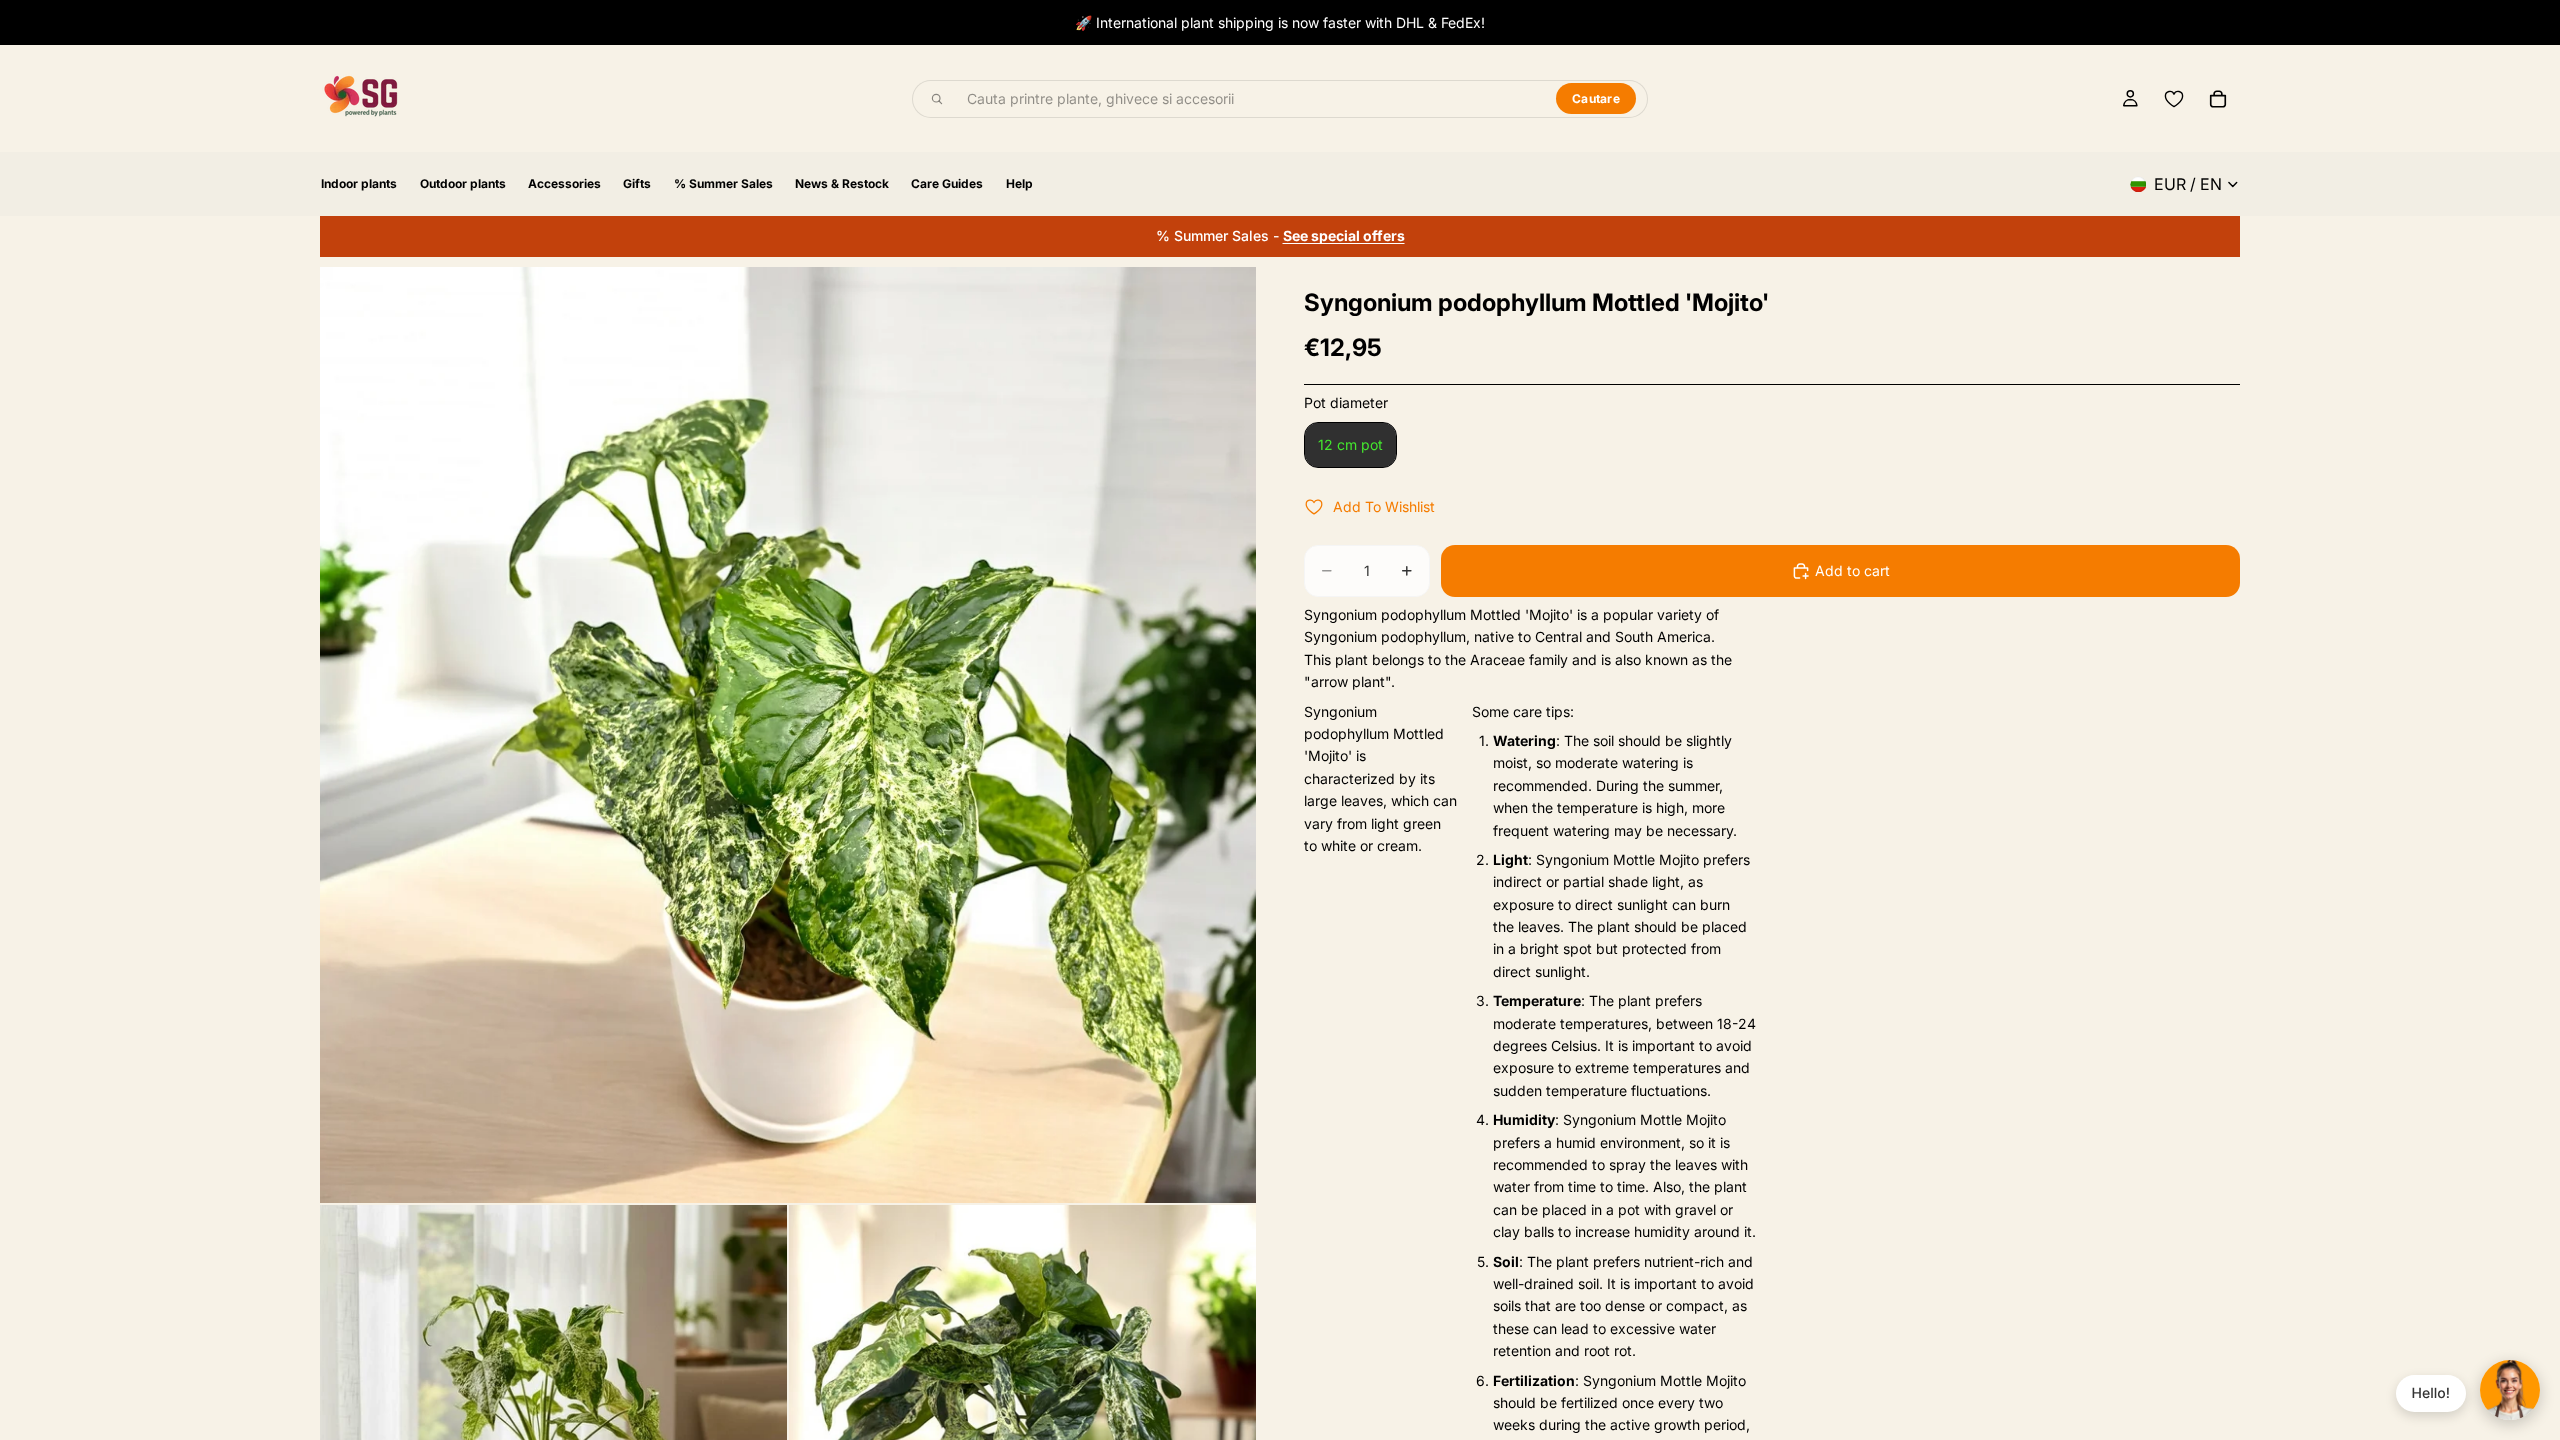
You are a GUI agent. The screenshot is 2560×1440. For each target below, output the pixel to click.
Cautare (1596, 98)
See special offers (1344, 235)
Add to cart (1852, 570)
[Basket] (2218, 99)
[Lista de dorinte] (2174, 99)
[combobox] (1250, 99)
